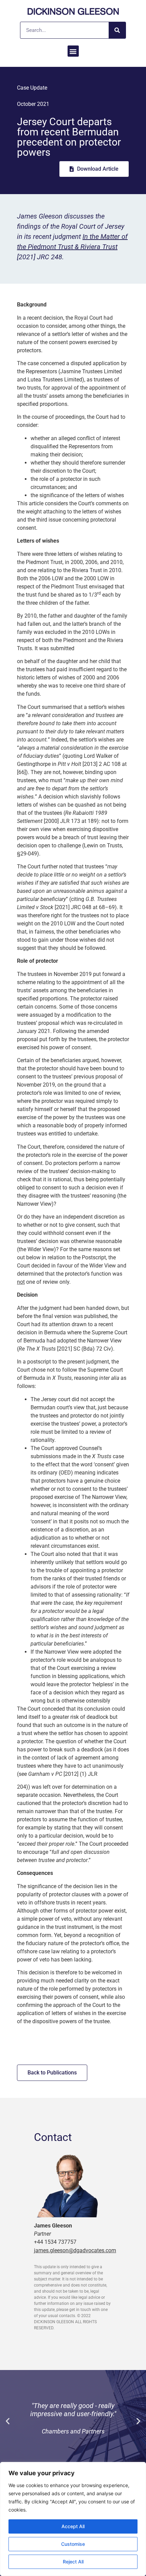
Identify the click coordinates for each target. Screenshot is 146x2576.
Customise (73, 2544)
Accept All (73, 2526)
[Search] (117, 30)
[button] (73, 51)
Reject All (73, 2562)
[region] (73, 2519)
